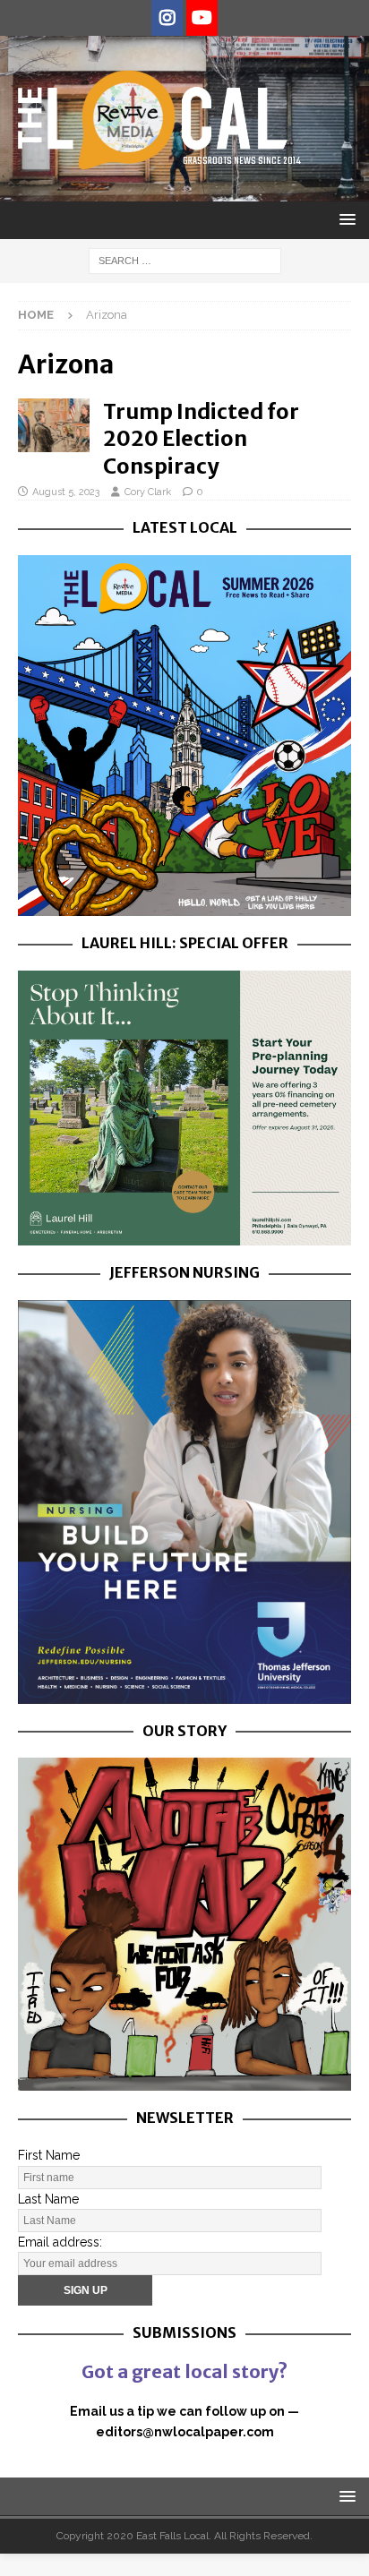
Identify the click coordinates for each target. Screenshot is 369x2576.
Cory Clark (148, 492)
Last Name (48, 2199)
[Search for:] (185, 260)
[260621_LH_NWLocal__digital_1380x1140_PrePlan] (184, 1236)
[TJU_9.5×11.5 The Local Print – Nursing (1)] (184, 1693)
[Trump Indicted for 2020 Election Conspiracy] (54, 425)
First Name (49, 2155)
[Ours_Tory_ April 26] (184, 2081)
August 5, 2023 (66, 492)
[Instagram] (167, 18)
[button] (344, 219)
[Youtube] (202, 18)
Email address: (60, 2242)
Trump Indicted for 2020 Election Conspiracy (201, 438)
